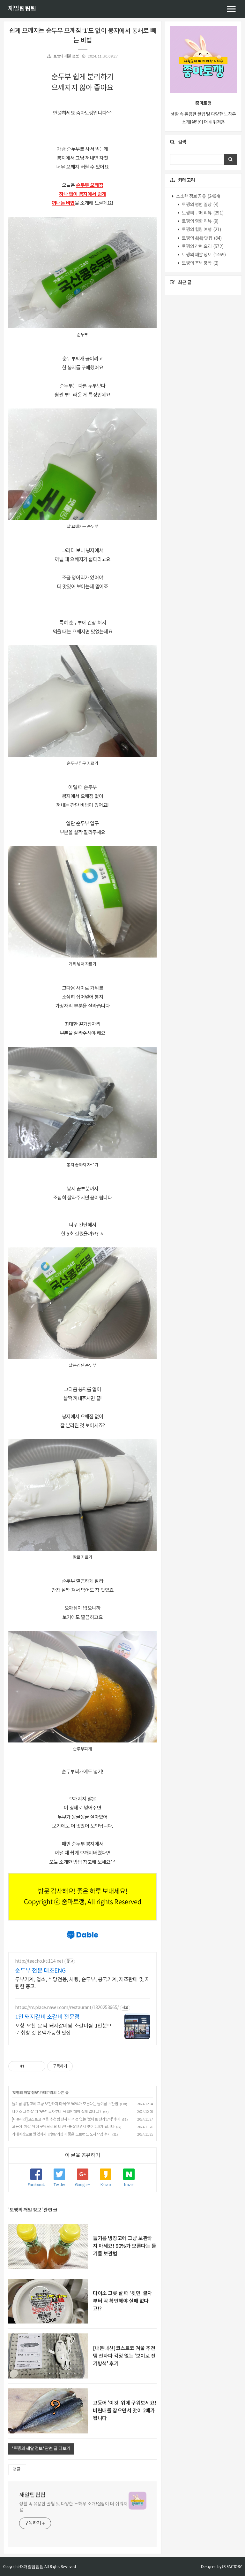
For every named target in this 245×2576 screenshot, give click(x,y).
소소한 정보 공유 (198, 197)
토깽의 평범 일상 (200, 205)
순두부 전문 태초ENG (40, 1971)
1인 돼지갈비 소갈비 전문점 (47, 2017)
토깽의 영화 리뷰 (200, 221)
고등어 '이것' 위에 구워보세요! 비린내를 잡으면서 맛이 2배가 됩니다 (63, 2127)
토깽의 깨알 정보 (66, 56)
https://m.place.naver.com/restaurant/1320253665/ (67, 2008)
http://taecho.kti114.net (39, 1961)
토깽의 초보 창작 (200, 263)
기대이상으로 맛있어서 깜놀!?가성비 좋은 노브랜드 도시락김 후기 (61, 2134)
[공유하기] (30, 2066)
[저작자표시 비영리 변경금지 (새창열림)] (81, 2066)
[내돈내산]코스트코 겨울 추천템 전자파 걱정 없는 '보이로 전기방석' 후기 (66, 2119)
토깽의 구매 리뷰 (202, 213)
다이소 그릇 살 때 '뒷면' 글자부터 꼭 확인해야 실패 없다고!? (57, 2112)
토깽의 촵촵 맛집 (201, 238)
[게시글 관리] (38, 2066)
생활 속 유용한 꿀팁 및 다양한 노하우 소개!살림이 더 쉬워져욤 (73, 2507)
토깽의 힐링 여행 (201, 230)
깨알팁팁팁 (22, 9)
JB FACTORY (232, 2567)
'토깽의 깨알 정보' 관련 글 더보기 (41, 2449)
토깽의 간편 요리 (202, 247)
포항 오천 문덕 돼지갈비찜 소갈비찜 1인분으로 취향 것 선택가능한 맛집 (63, 2029)
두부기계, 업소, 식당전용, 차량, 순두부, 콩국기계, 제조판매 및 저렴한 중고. (82, 1983)
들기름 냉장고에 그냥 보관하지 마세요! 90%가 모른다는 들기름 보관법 (65, 2104)
